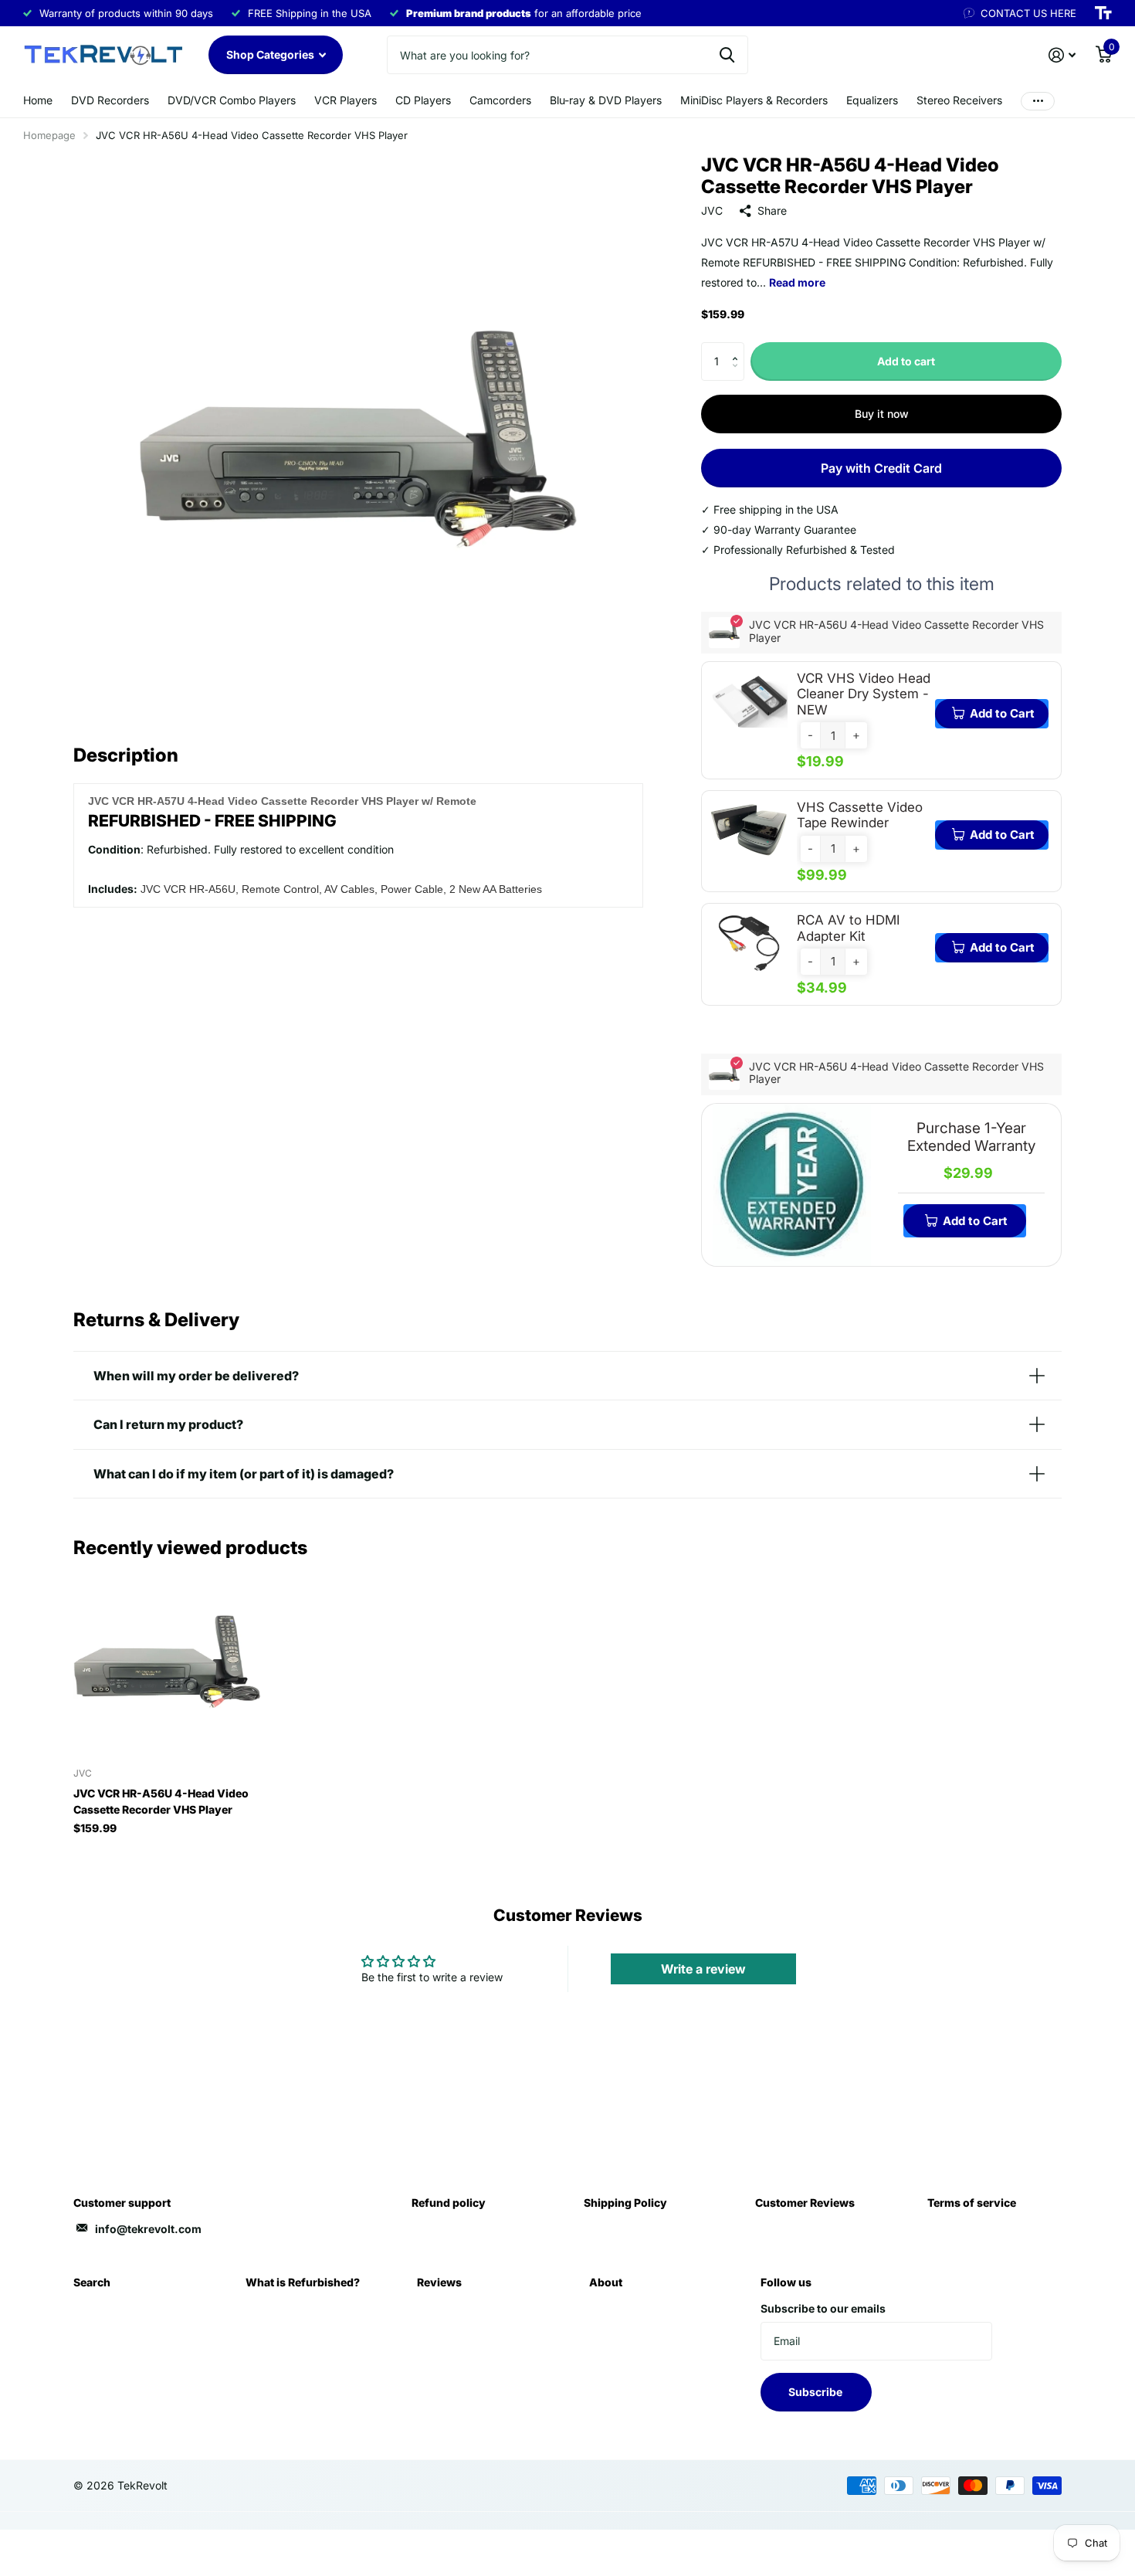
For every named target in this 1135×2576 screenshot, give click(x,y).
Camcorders (500, 100)
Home (38, 100)
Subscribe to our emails (823, 2308)
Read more (797, 282)
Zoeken (727, 55)
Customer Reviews (805, 2203)
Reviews (439, 2282)
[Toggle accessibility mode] (1103, 13)
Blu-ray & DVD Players (606, 100)
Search (92, 2282)
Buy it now (882, 414)
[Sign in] (1062, 55)
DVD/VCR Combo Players (232, 100)
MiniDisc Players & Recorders (754, 100)
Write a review (703, 1969)
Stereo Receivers (959, 100)
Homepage (49, 135)
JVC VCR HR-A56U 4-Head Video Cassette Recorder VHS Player (161, 1801)
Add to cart (906, 361)
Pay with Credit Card (881, 468)
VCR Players (346, 100)
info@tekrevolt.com (148, 2229)
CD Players (423, 100)
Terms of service (972, 2203)
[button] (739, 348)
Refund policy (449, 2203)
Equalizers (872, 100)
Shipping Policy (625, 2203)
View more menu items (1038, 101)
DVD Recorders (110, 100)
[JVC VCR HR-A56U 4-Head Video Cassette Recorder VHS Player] (167, 1662)
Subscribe (817, 2392)
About (606, 2282)
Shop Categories (271, 54)
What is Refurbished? (303, 2282)
